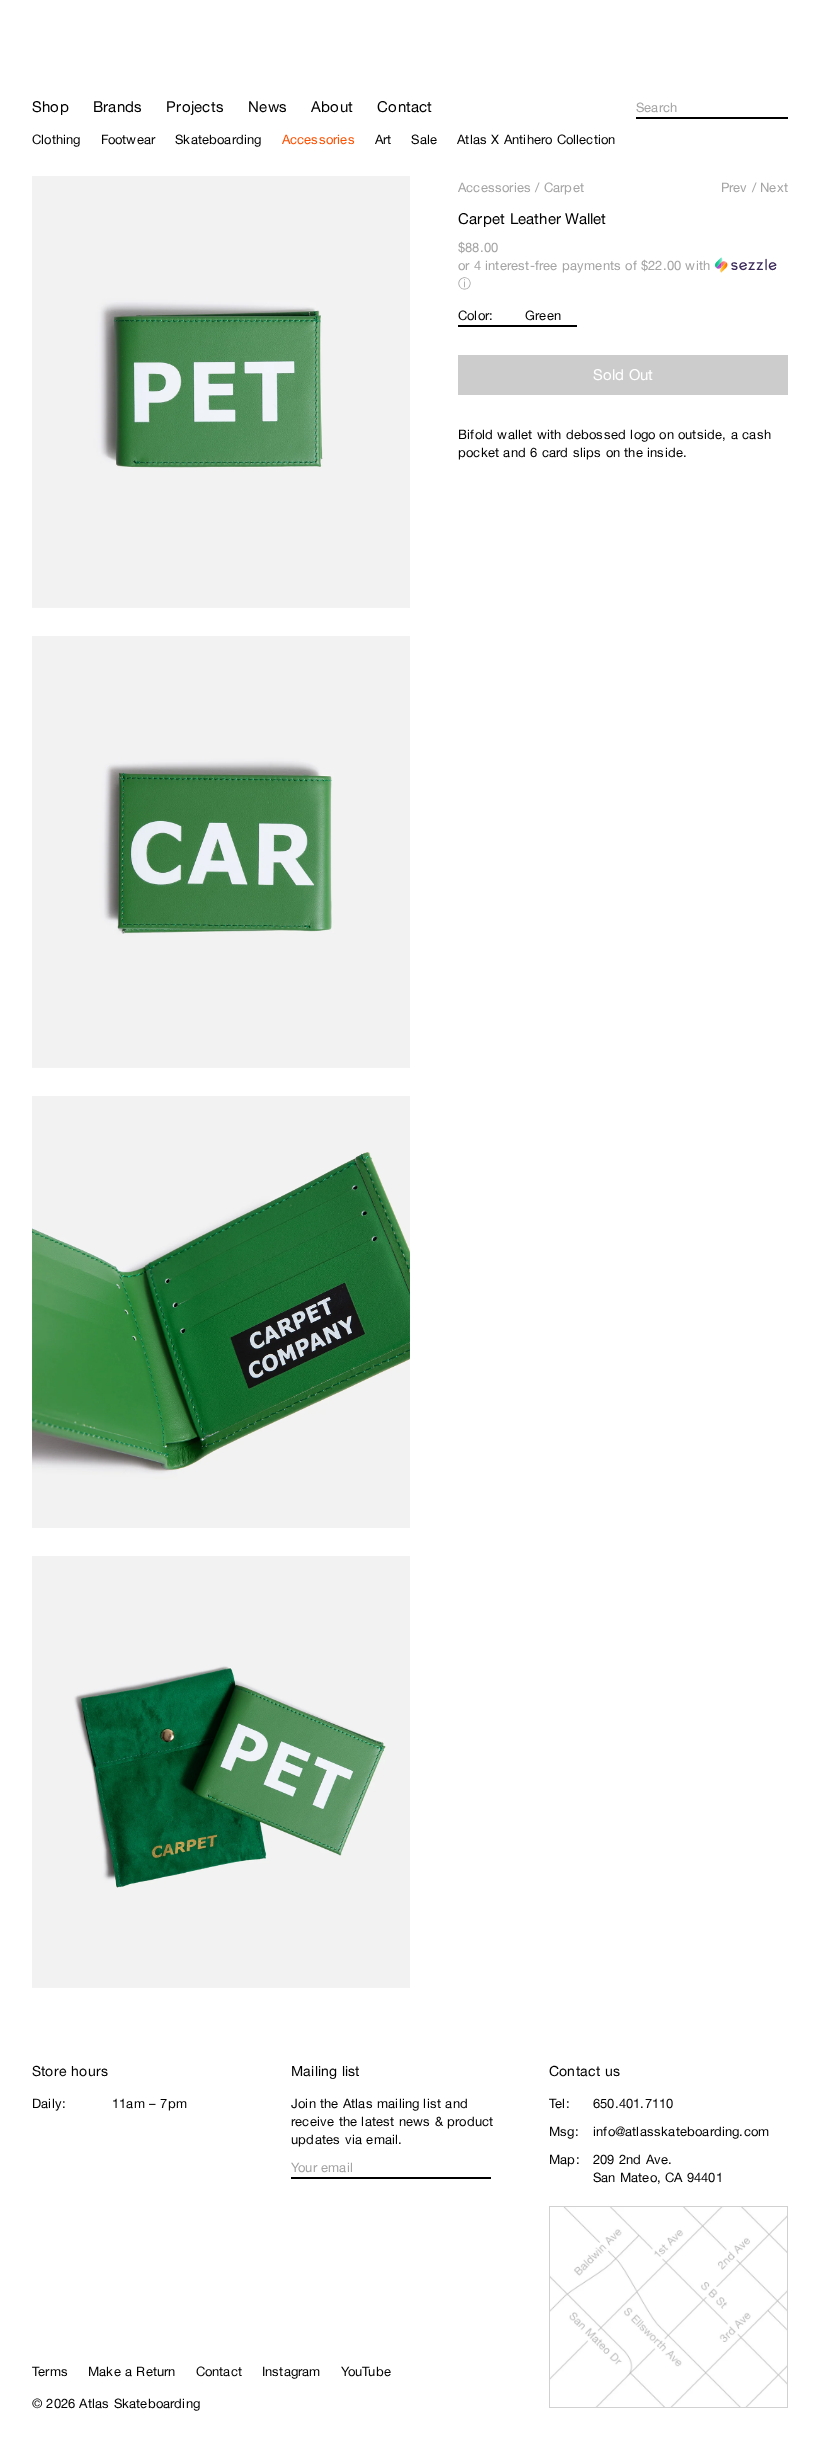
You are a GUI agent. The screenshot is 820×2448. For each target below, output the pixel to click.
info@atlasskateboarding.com (681, 2131)
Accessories (494, 187)
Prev (734, 187)
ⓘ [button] (464, 283)
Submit (782, 108)
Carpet (564, 187)
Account (779, 66)
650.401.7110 (633, 2103)
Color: (475, 315)
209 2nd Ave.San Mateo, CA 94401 (658, 2168)
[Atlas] (92, 54)
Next (774, 187)
